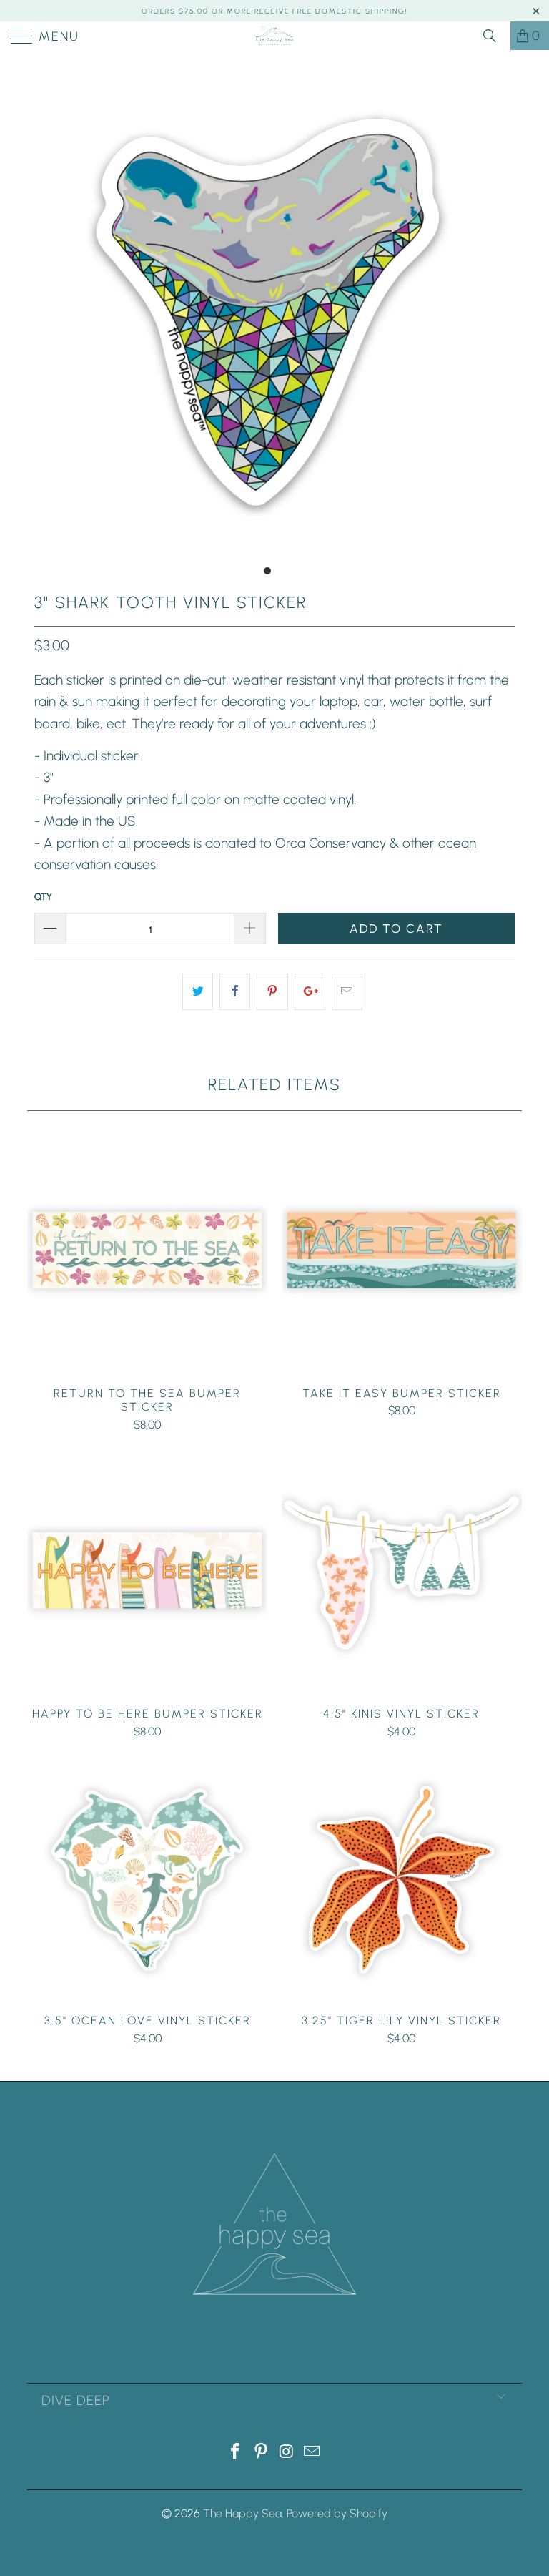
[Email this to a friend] (347, 991)
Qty (43, 897)
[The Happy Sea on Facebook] (236, 2453)
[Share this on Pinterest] (272, 991)
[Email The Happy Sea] (312, 2453)
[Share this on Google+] (310, 991)
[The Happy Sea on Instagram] (287, 2453)
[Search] (495, 36)
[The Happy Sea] (274, 36)
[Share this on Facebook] (235, 991)
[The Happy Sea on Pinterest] (261, 2453)
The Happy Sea (242, 2513)
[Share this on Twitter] (198, 991)
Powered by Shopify (337, 2513)
